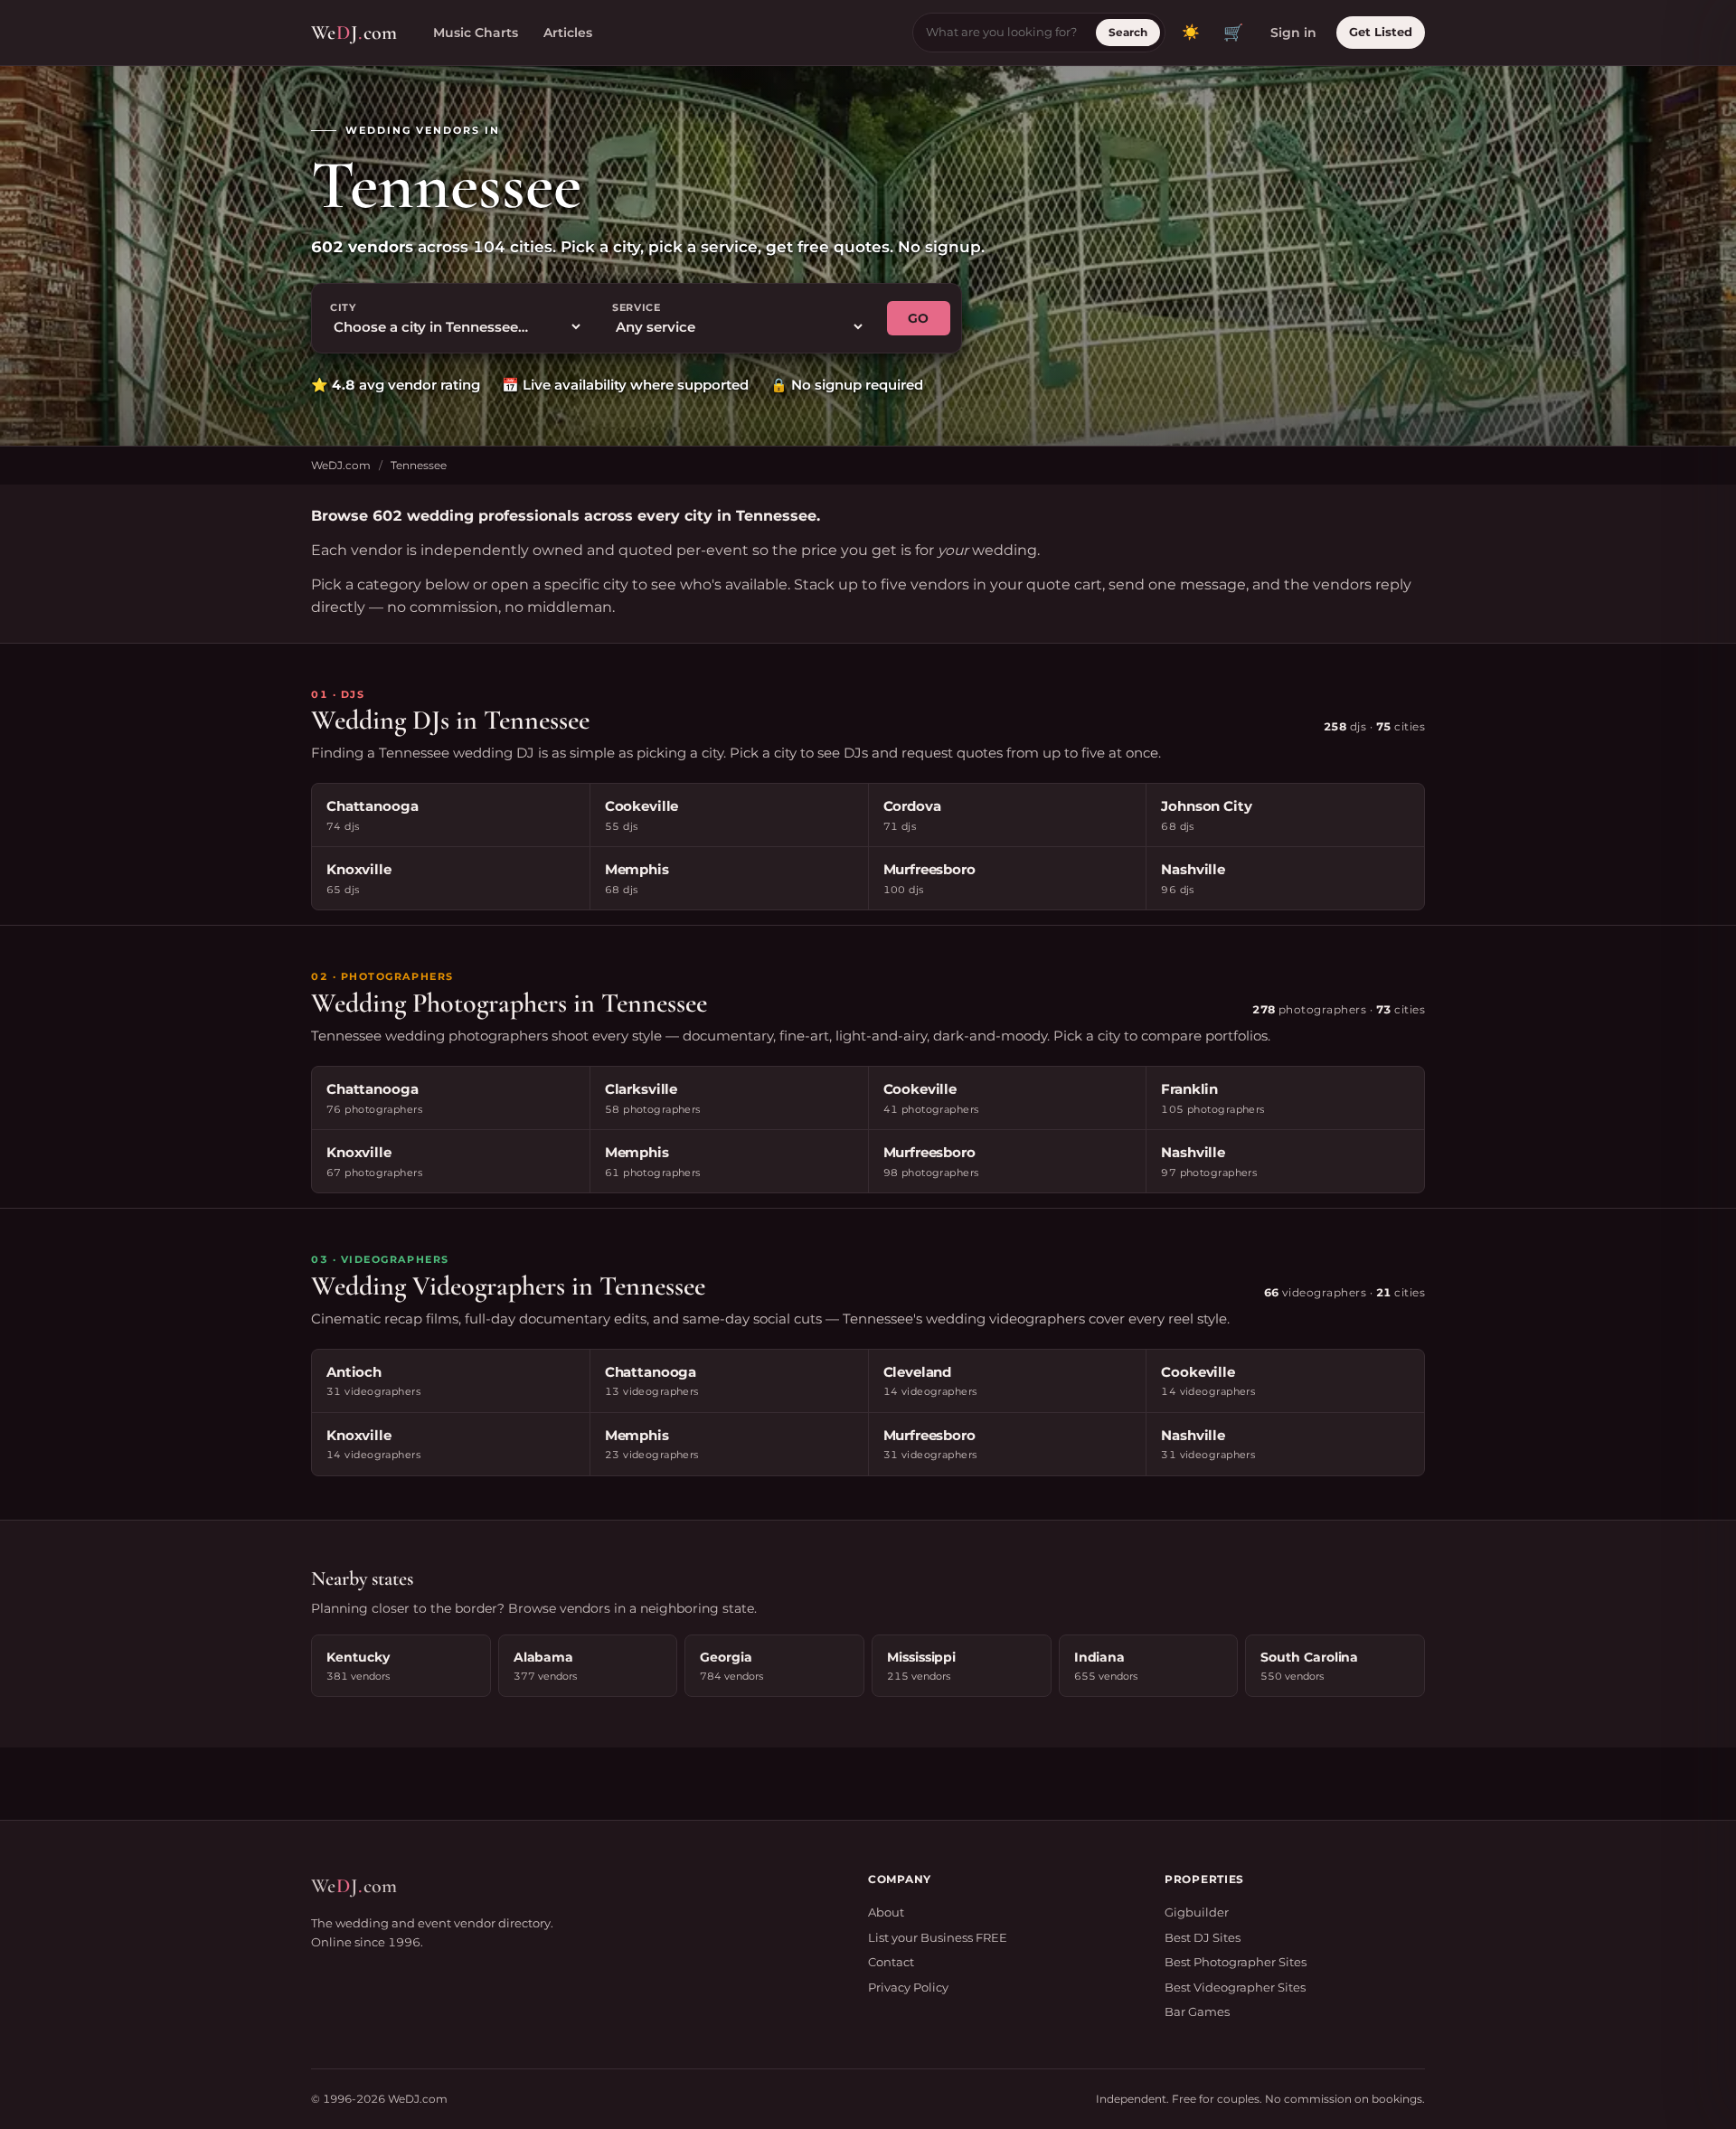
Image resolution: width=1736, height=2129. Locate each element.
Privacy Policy (908, 1987)
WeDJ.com (341, 465)
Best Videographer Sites (1235, 1987)
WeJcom (354, 33)
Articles (568, 33)
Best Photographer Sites (1236, 1962)
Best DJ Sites (1203, 1937)
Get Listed (1381, 32)
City (343, 307)
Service (637, 307)
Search (1128, 32)
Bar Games (1197, 2011)
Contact (891, 1962)
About (886, 1912)
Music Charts (476, 33)
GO (919, 318)
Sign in (1293, 33)
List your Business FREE (938, 1937)
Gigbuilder (1197, 1912)
